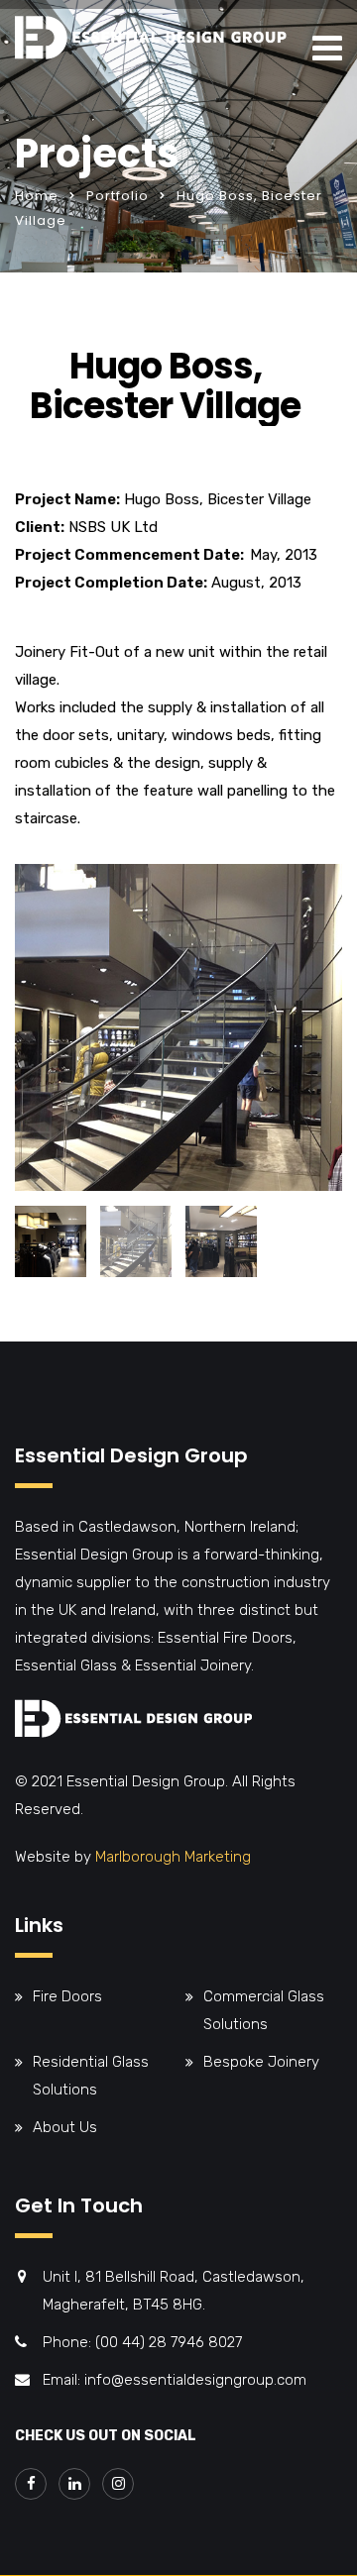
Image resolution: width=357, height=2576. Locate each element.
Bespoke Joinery (261, 2062)
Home (37, 196)
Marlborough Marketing (173, 1857)
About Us (65, 2127)
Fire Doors (67, 1996)
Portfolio (118, 196)
